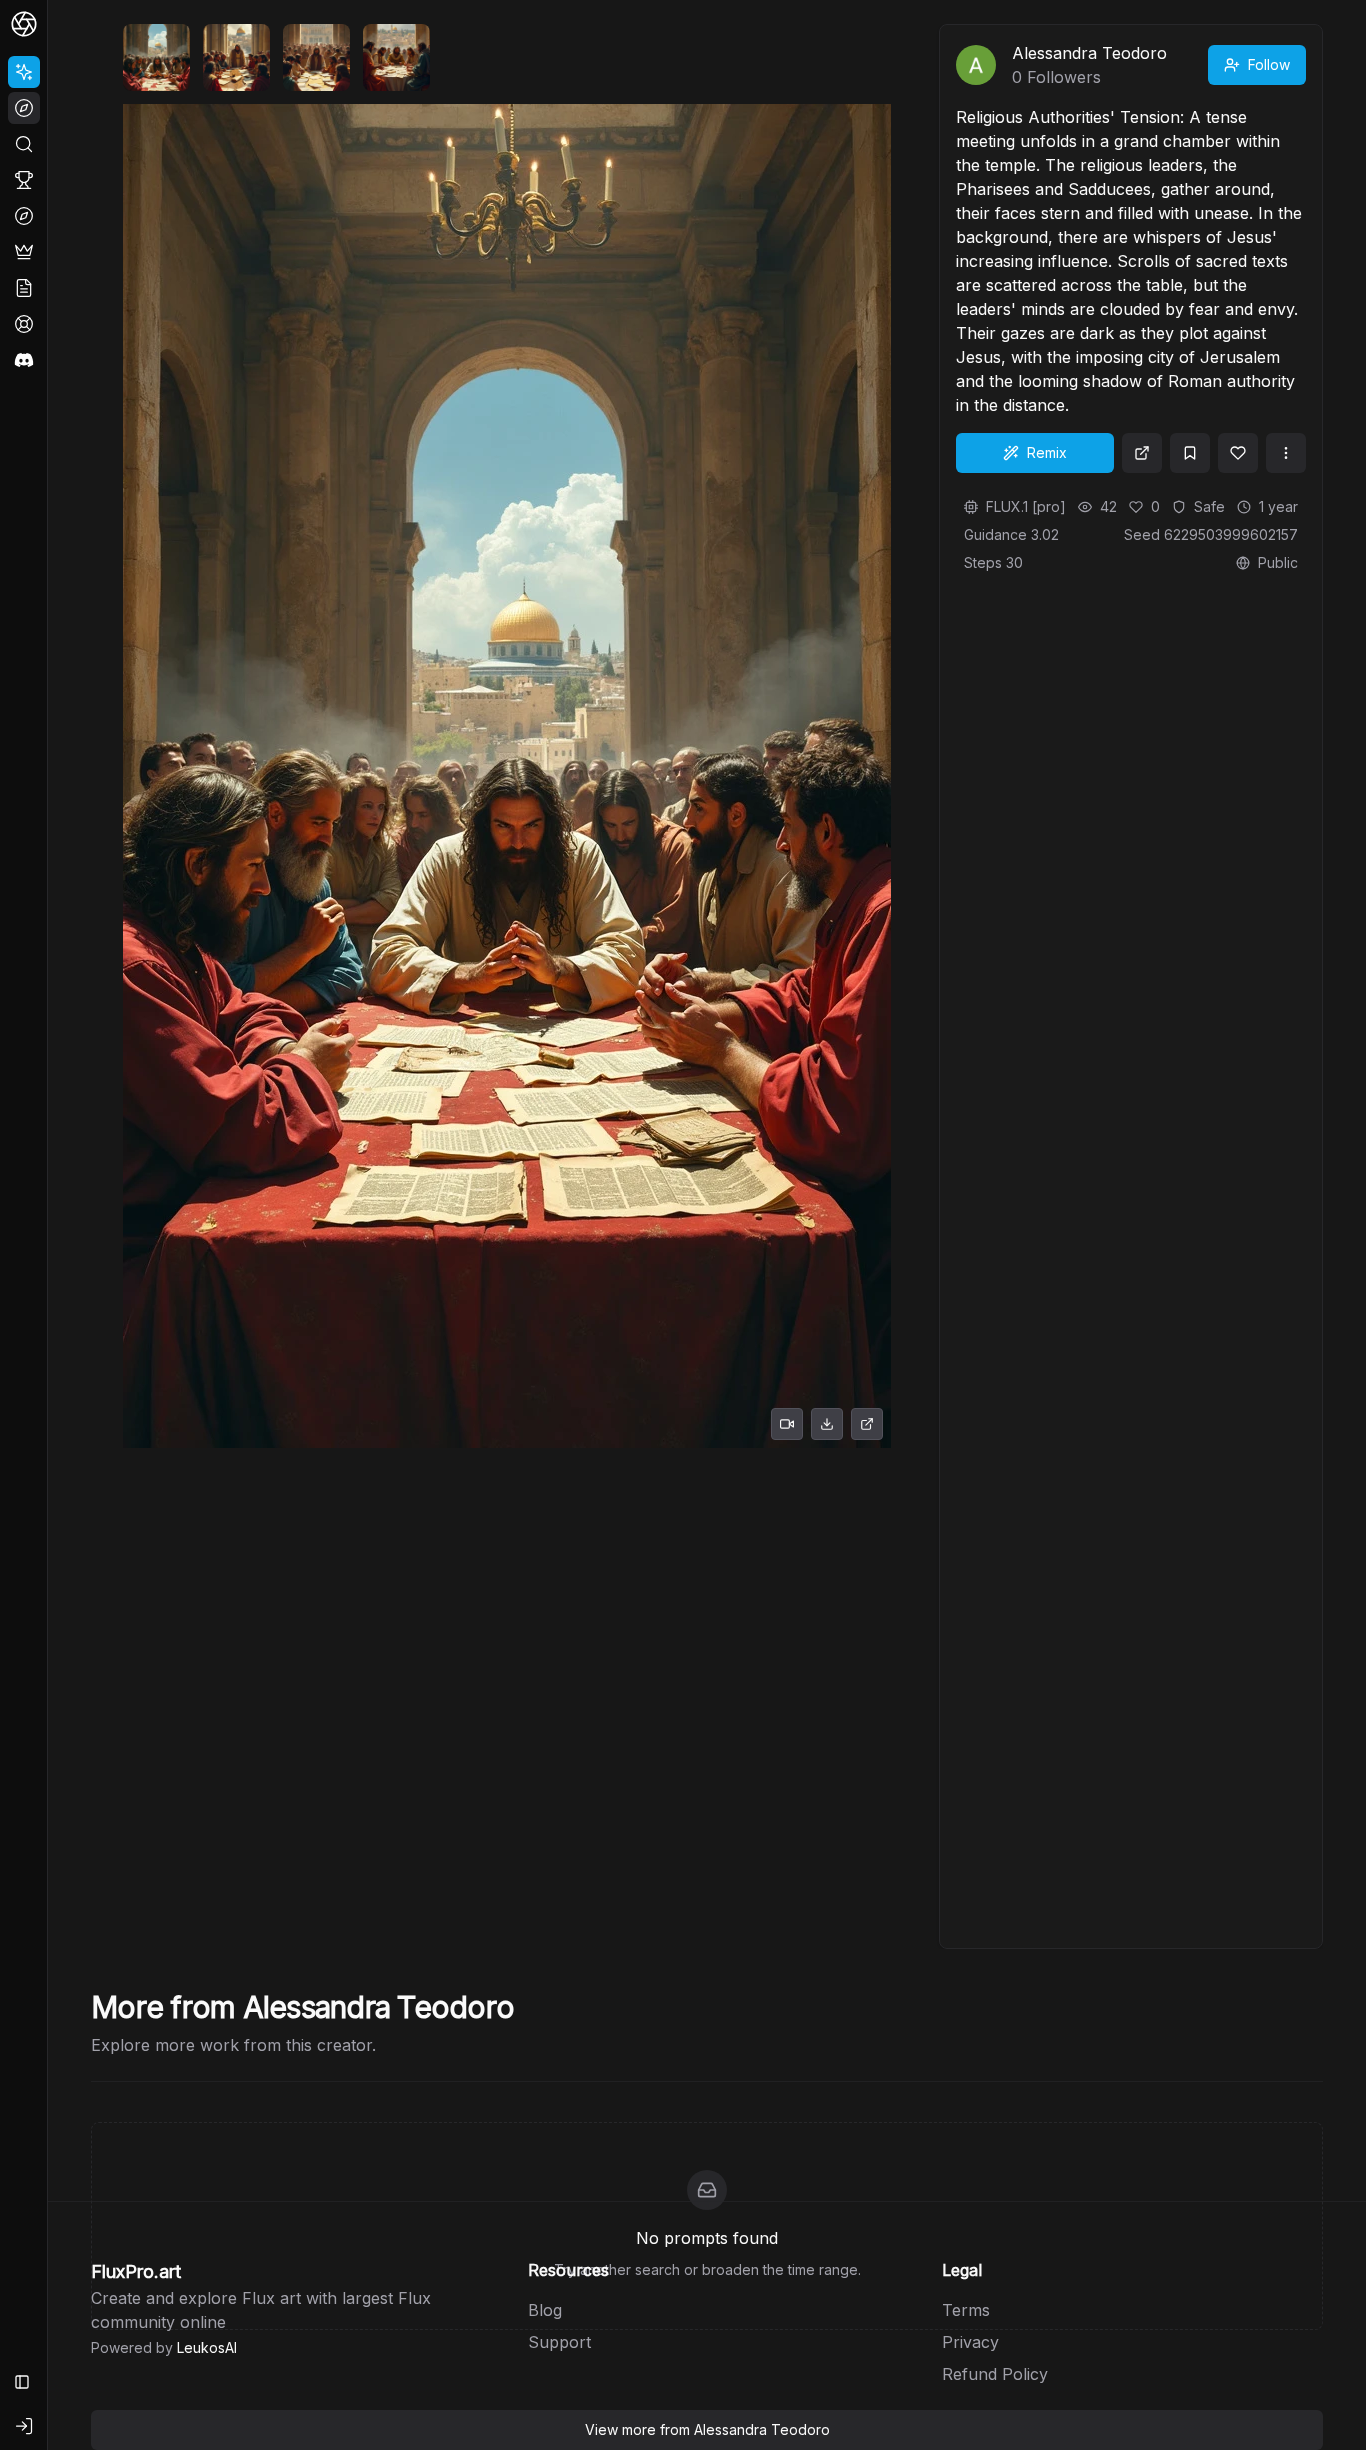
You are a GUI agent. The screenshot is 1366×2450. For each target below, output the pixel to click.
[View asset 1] (156, 57)
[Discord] (24, 360)
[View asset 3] (316, 57)
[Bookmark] (1190, 453)
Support (559, 2342)
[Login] (24, 2426)
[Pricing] (24, 252)
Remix (1047, 452)
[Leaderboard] (24, 180)
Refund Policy (995, 2374)
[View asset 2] (236, 57)
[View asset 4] (396, 57)
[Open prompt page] (1142, 453)
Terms (966, 2310)
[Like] (1238, 453)
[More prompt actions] (1286, 453)
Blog (545, 2310)
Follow (1269, 64)
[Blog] (24, 288)
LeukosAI (207, 2347)
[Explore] (24, 108)
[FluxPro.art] (24, 24)
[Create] (24, 72)
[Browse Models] (24, 216)
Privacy (970, 2342)
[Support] (24, 324)
